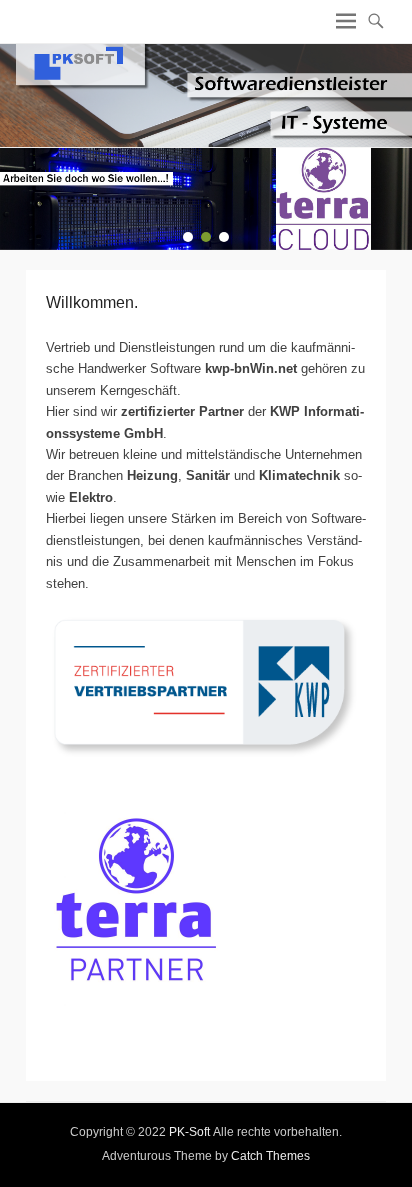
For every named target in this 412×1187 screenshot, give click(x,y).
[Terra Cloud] (206, 198)
